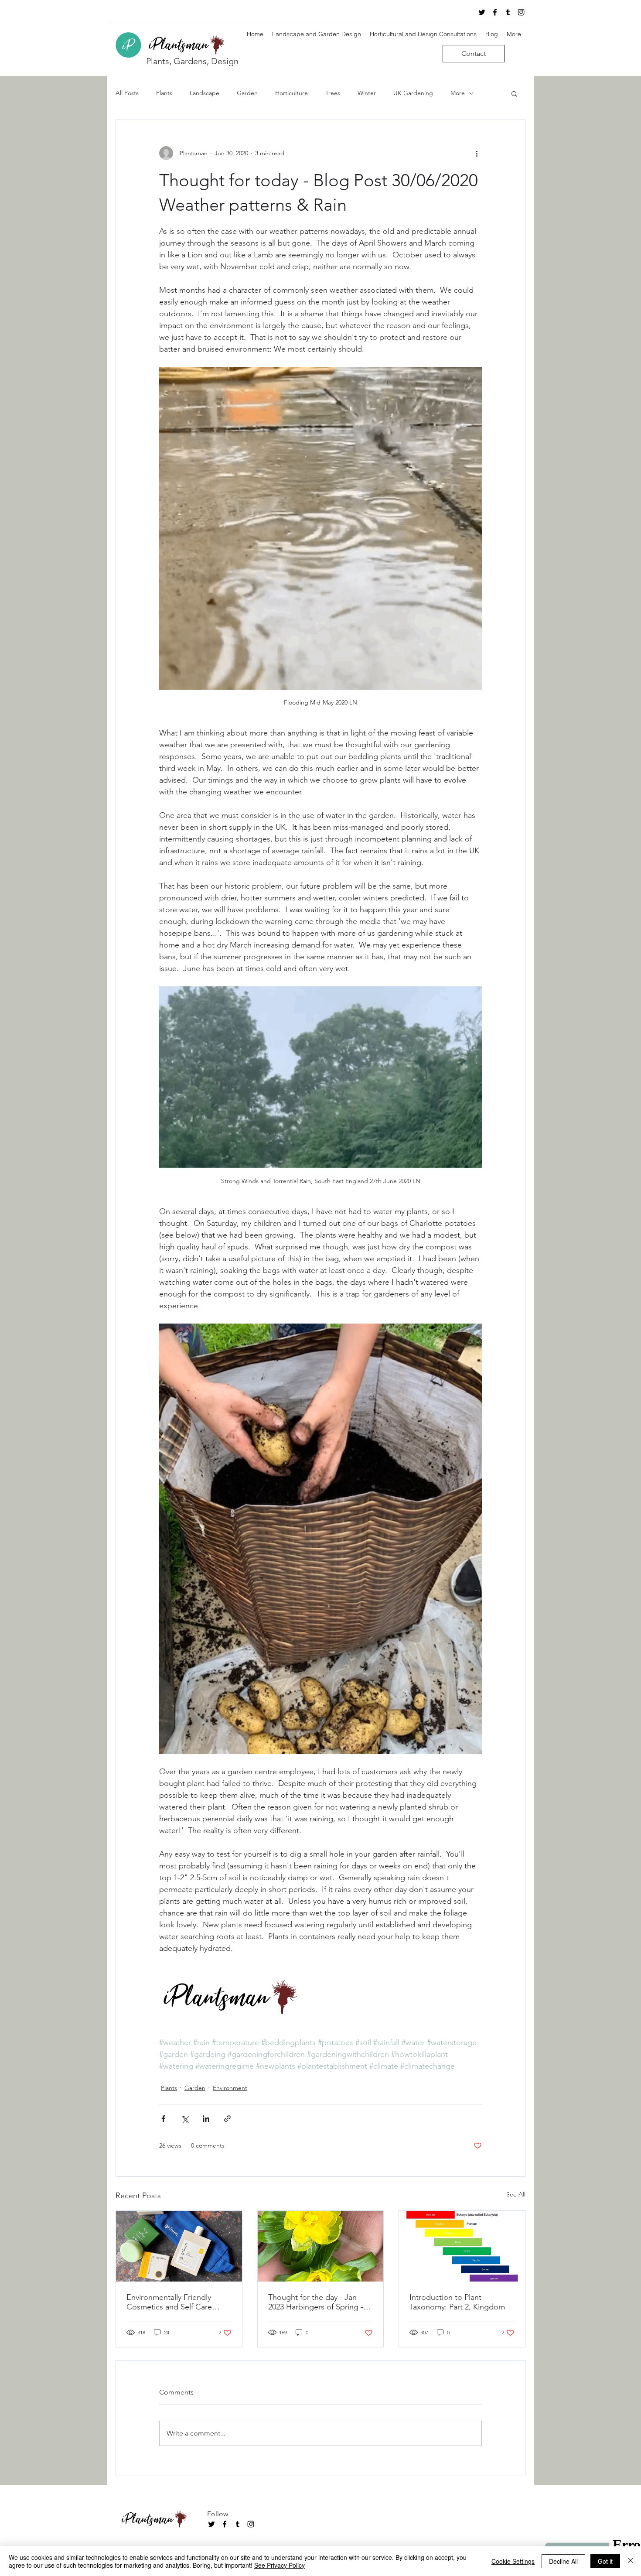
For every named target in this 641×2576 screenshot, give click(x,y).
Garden (247, 93)
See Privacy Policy (280, 2565)
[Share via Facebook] (163, 2119)
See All (516, 2194)
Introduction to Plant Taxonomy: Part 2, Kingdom (457, 2302)
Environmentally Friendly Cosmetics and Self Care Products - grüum (169, 2302)
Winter (367, 93)
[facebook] (495, 12)
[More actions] (477, 153)
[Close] (631, 2561)
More (458, 93)
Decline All (563, 2561)
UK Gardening (413, 93)
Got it (605, 2561)
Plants (164, 93)
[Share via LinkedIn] (206, 2119)
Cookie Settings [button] (513, 2561)
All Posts (127, 93)
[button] (514, 93)
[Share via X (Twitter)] (185, 2119)
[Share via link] (227, 2119)
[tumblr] (508, 12)
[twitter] (482, 12)
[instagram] (521, 12)
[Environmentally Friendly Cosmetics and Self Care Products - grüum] (179, 2246)
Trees (333, 93)
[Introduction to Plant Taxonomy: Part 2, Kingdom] (462, 2246)
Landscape (205, 93)
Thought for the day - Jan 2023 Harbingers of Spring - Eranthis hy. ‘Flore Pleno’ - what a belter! (316, 2302)
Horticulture (292, 93)
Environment (230, 2088)
